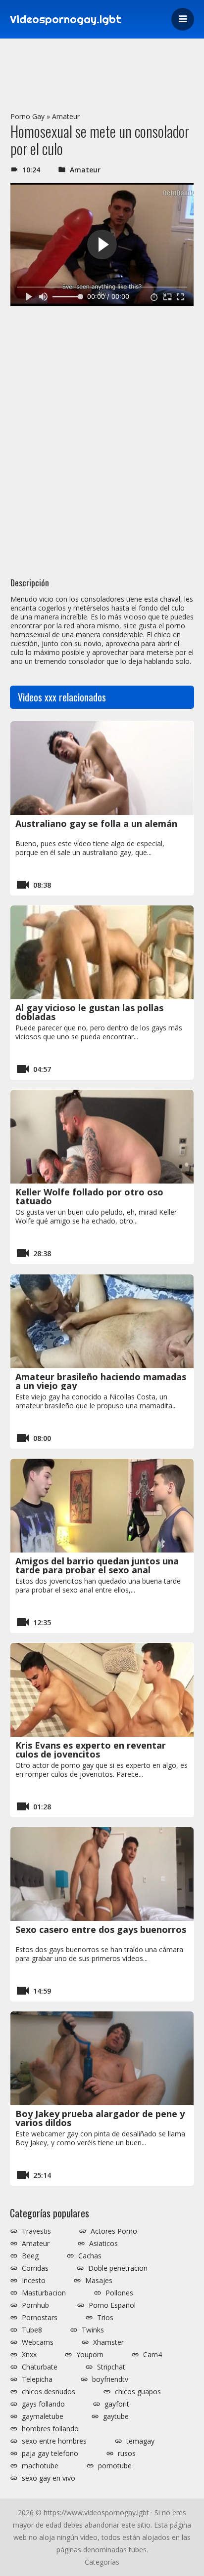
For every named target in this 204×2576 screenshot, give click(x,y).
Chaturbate (40, 2367)
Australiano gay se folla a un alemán (96, 823)
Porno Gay (27, 116)
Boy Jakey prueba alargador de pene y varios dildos (100, 2118)
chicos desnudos (49, 2392)
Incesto (34, 2281)
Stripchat (111, 2367)
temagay (140, 2441)
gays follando (43, 2404)
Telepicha (37, 2379)
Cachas (90, 2256)
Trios (105, 2318)
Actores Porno (114, 2231)
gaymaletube (43, 2416)
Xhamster (108, 2342)
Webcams (38, 2342)
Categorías (102, 2562)
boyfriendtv (110, 2379)
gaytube (116, 2416)
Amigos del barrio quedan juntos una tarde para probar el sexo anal (97, 1565)
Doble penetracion (118, 2268)
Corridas (35, 2268)
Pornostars (40, 2318)
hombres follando (50, 2429)
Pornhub (35, 2305)
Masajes (99, 2281)
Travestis (36, 2231)
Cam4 (153, 2355)
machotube (40, 2466)
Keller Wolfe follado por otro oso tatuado (89, 1196)
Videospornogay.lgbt (66, 19)
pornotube (115, 2466)
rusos (127, 2453)
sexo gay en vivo (49, 2478)
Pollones (119, 2293)
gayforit (117, 2404)
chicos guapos (138, 2392)
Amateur (66, 116)
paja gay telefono (50, 2453)
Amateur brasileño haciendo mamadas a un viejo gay (101, 1381)
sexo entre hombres (54, 2441)
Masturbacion (44, 2293)
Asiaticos (103, 2244)
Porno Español (112, 2305)
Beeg (30, 2256)
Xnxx (29, 2355)
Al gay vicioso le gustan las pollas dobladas (89, 1012)
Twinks (93, 2330)
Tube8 (32, 2330)
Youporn (90, 2355)
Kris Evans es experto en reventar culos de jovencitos (91, 1750)
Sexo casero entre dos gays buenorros (101, 1929)
